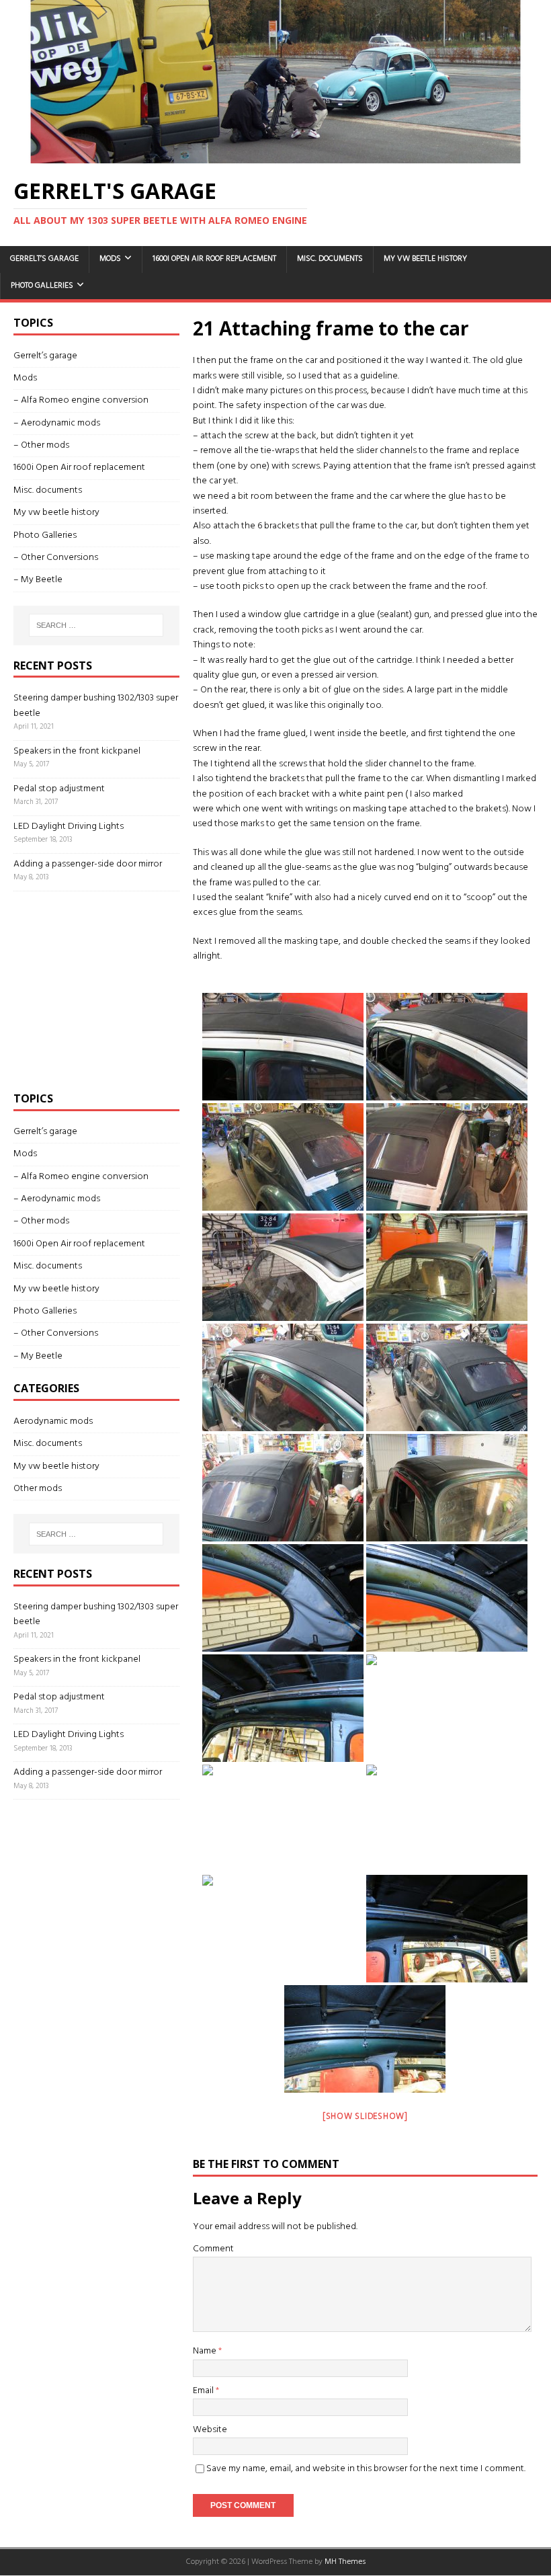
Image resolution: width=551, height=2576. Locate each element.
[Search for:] (96, 625)
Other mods (38, 1489)
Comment (213, 2249)
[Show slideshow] (365, 2117)
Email (204, 2391)
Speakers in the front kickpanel (77, 751)
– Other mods (41, 445)
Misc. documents (330, 259)
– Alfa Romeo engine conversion (81, 400)
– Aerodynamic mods (57, 423)
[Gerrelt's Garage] (275, 156)
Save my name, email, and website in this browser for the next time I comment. (366, 2469)
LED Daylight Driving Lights (69, 827)
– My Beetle (38, 580)
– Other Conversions (56, 558)
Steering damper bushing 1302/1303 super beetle (96, 706)
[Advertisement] (114, 989)
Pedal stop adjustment (59, 789)
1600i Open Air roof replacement (214, 259)
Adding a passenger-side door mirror (88, 864)
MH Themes (345, 2562)
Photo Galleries (42, 286)
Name (206, 2351)
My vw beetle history (425, 259)
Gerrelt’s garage (44, 259)
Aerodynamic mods (53, 1422)
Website (210, 2430)
